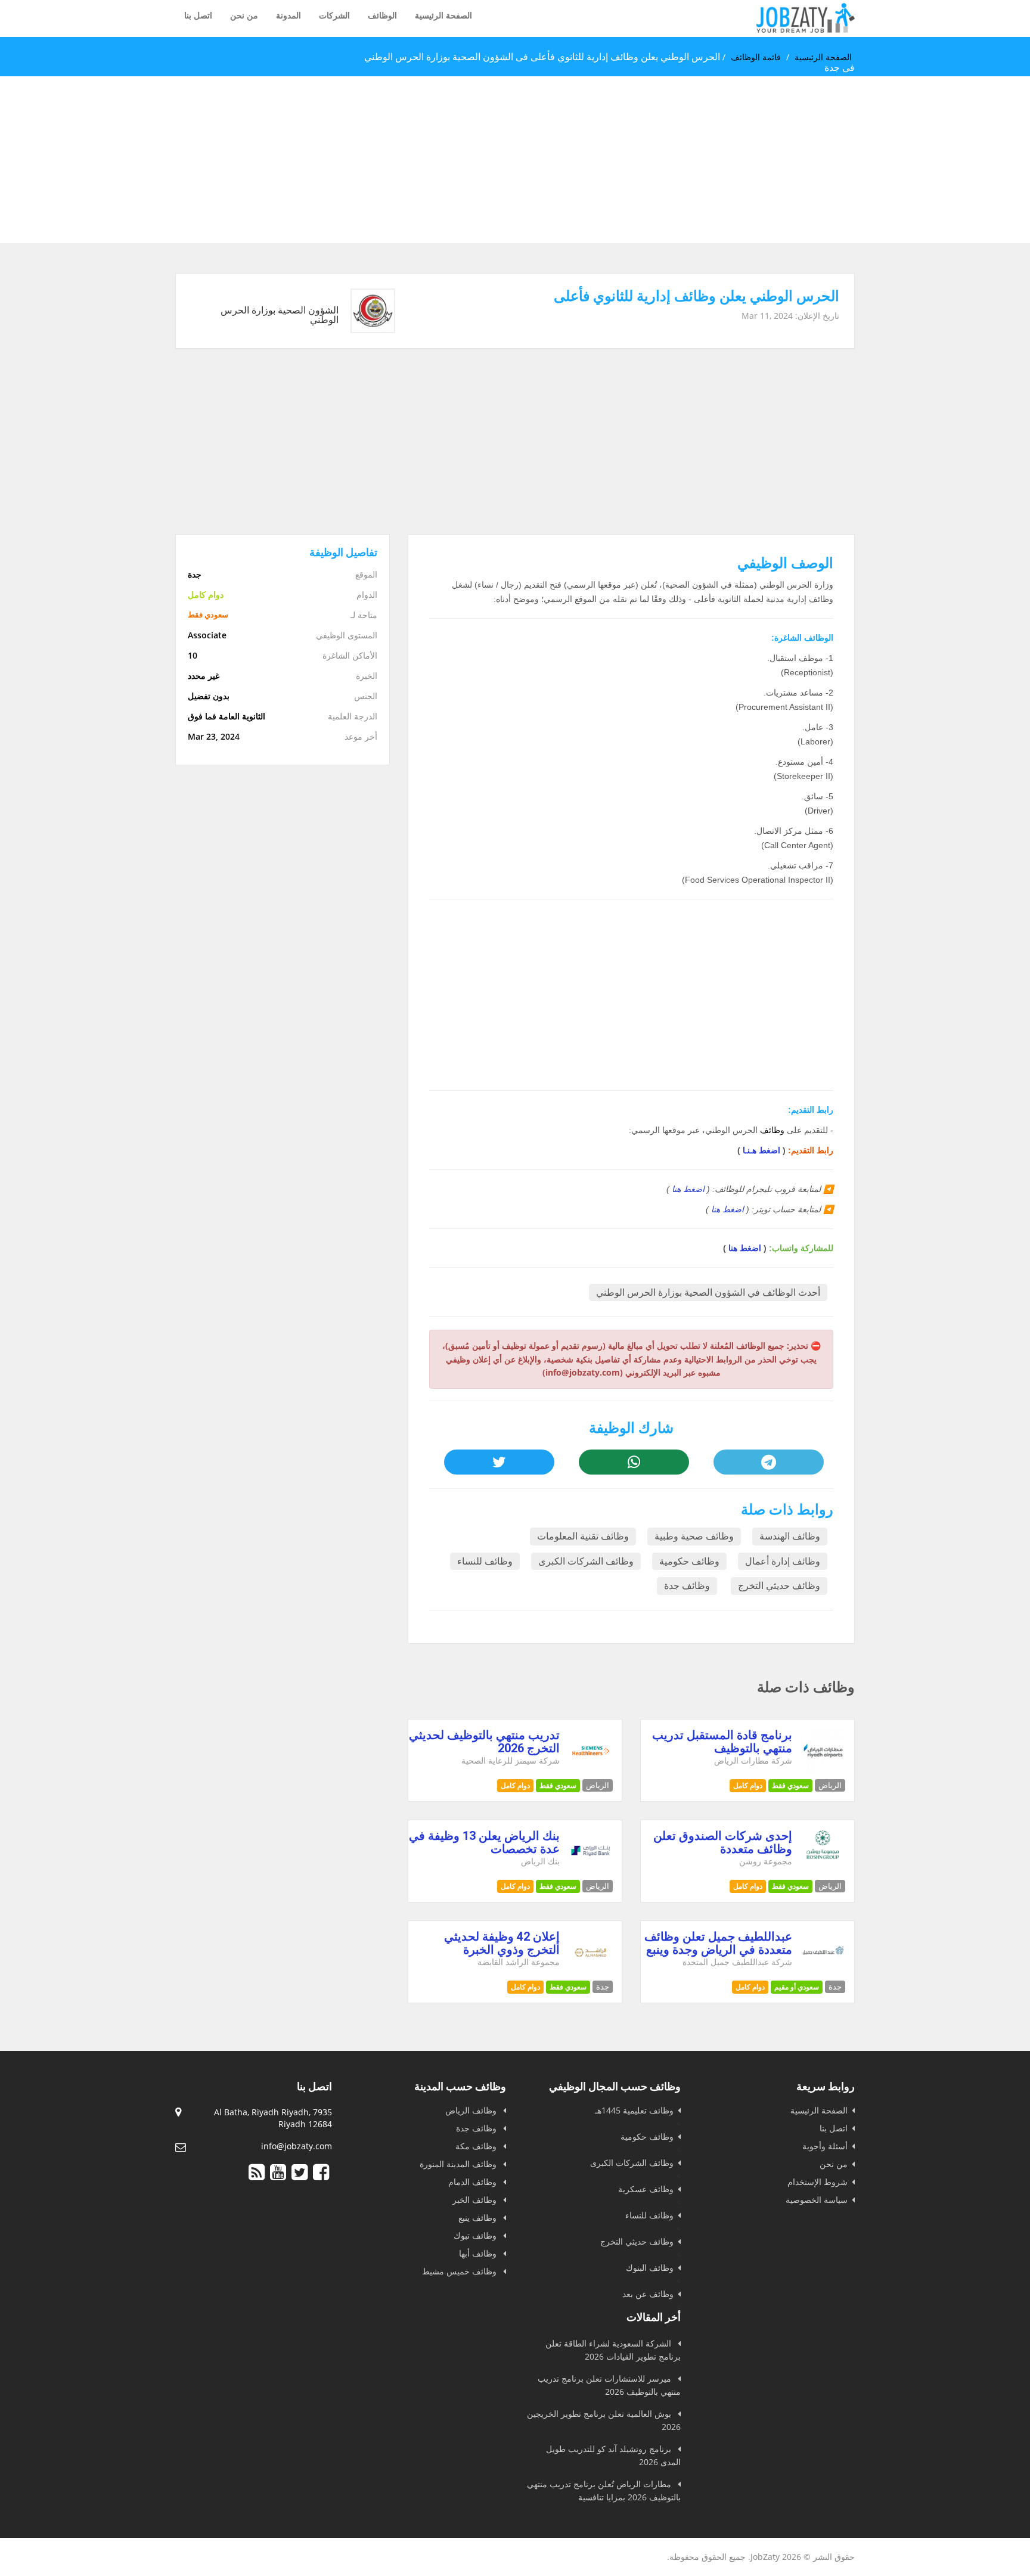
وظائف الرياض (472, 2110)
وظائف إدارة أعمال (783, 1561)
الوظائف (382, 15)
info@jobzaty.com (297, 2146)
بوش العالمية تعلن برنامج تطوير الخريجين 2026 (604, 2420)
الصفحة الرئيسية (443, 15)
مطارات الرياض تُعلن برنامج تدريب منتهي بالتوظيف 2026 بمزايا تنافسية (604, 2490)
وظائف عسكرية (646, 2189)
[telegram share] (768, 1462)
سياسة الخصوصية (817, 2200)
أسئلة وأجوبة (825, 2146)
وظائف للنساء (485, 1561)
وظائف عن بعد (648, 2294)
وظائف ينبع (479, 2217)
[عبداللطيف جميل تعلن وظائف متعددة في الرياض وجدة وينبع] (823, 1971)
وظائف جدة (687, 1586)
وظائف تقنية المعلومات (583, 1536)
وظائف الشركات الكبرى (586, 1561)
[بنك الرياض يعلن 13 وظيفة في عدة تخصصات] (591, 1871)
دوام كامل (748, 1785)
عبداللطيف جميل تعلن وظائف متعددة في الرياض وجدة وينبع (718, 1943)
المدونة (288, 15)
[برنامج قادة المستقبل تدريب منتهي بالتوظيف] (823, 1770)
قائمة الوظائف (756, 57)
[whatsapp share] (634, 1462)
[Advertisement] (672, 160)
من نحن (244, 15)
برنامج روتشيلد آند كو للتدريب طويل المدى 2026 (613, 2455)
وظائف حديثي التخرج (779, 1586)
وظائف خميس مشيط (460, 2271)
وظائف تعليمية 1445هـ (634, 2110)
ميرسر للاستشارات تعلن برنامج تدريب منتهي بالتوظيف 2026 (609, 2385)
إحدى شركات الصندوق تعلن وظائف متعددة (723, 1842)
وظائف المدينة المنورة (459, 2164)
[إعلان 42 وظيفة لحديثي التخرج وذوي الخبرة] (591, 1971)
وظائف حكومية (689, 1561)
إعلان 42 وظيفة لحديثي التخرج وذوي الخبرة (502, 1943)
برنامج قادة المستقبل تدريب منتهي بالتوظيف (722, 1742)
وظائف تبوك (476, 2235)
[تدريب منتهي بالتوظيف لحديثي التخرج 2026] (591, 1770)
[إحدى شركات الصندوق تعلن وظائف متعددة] (823, 1856)
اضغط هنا (688, 1189)
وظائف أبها (479, 2253)
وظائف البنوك (650, 2268)
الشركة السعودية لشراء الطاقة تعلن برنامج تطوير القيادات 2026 (613, 2350)
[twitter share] (499, 1462)
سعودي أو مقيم (797, 1987)
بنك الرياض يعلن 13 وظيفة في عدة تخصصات (484, 1842)
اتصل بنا (198, 15)
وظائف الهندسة (790, 1536)
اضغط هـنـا (761, 1150)
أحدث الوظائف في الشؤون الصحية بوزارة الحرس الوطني (708, 1292)
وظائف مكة (477, 2146)
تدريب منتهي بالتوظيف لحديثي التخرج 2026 (484, 1742)
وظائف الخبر (476, 2200)
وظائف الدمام (474, 2182)
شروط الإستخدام (818, 2182)
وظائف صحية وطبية (694, 1536)
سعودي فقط (790, 1785)
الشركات (334, 15)
